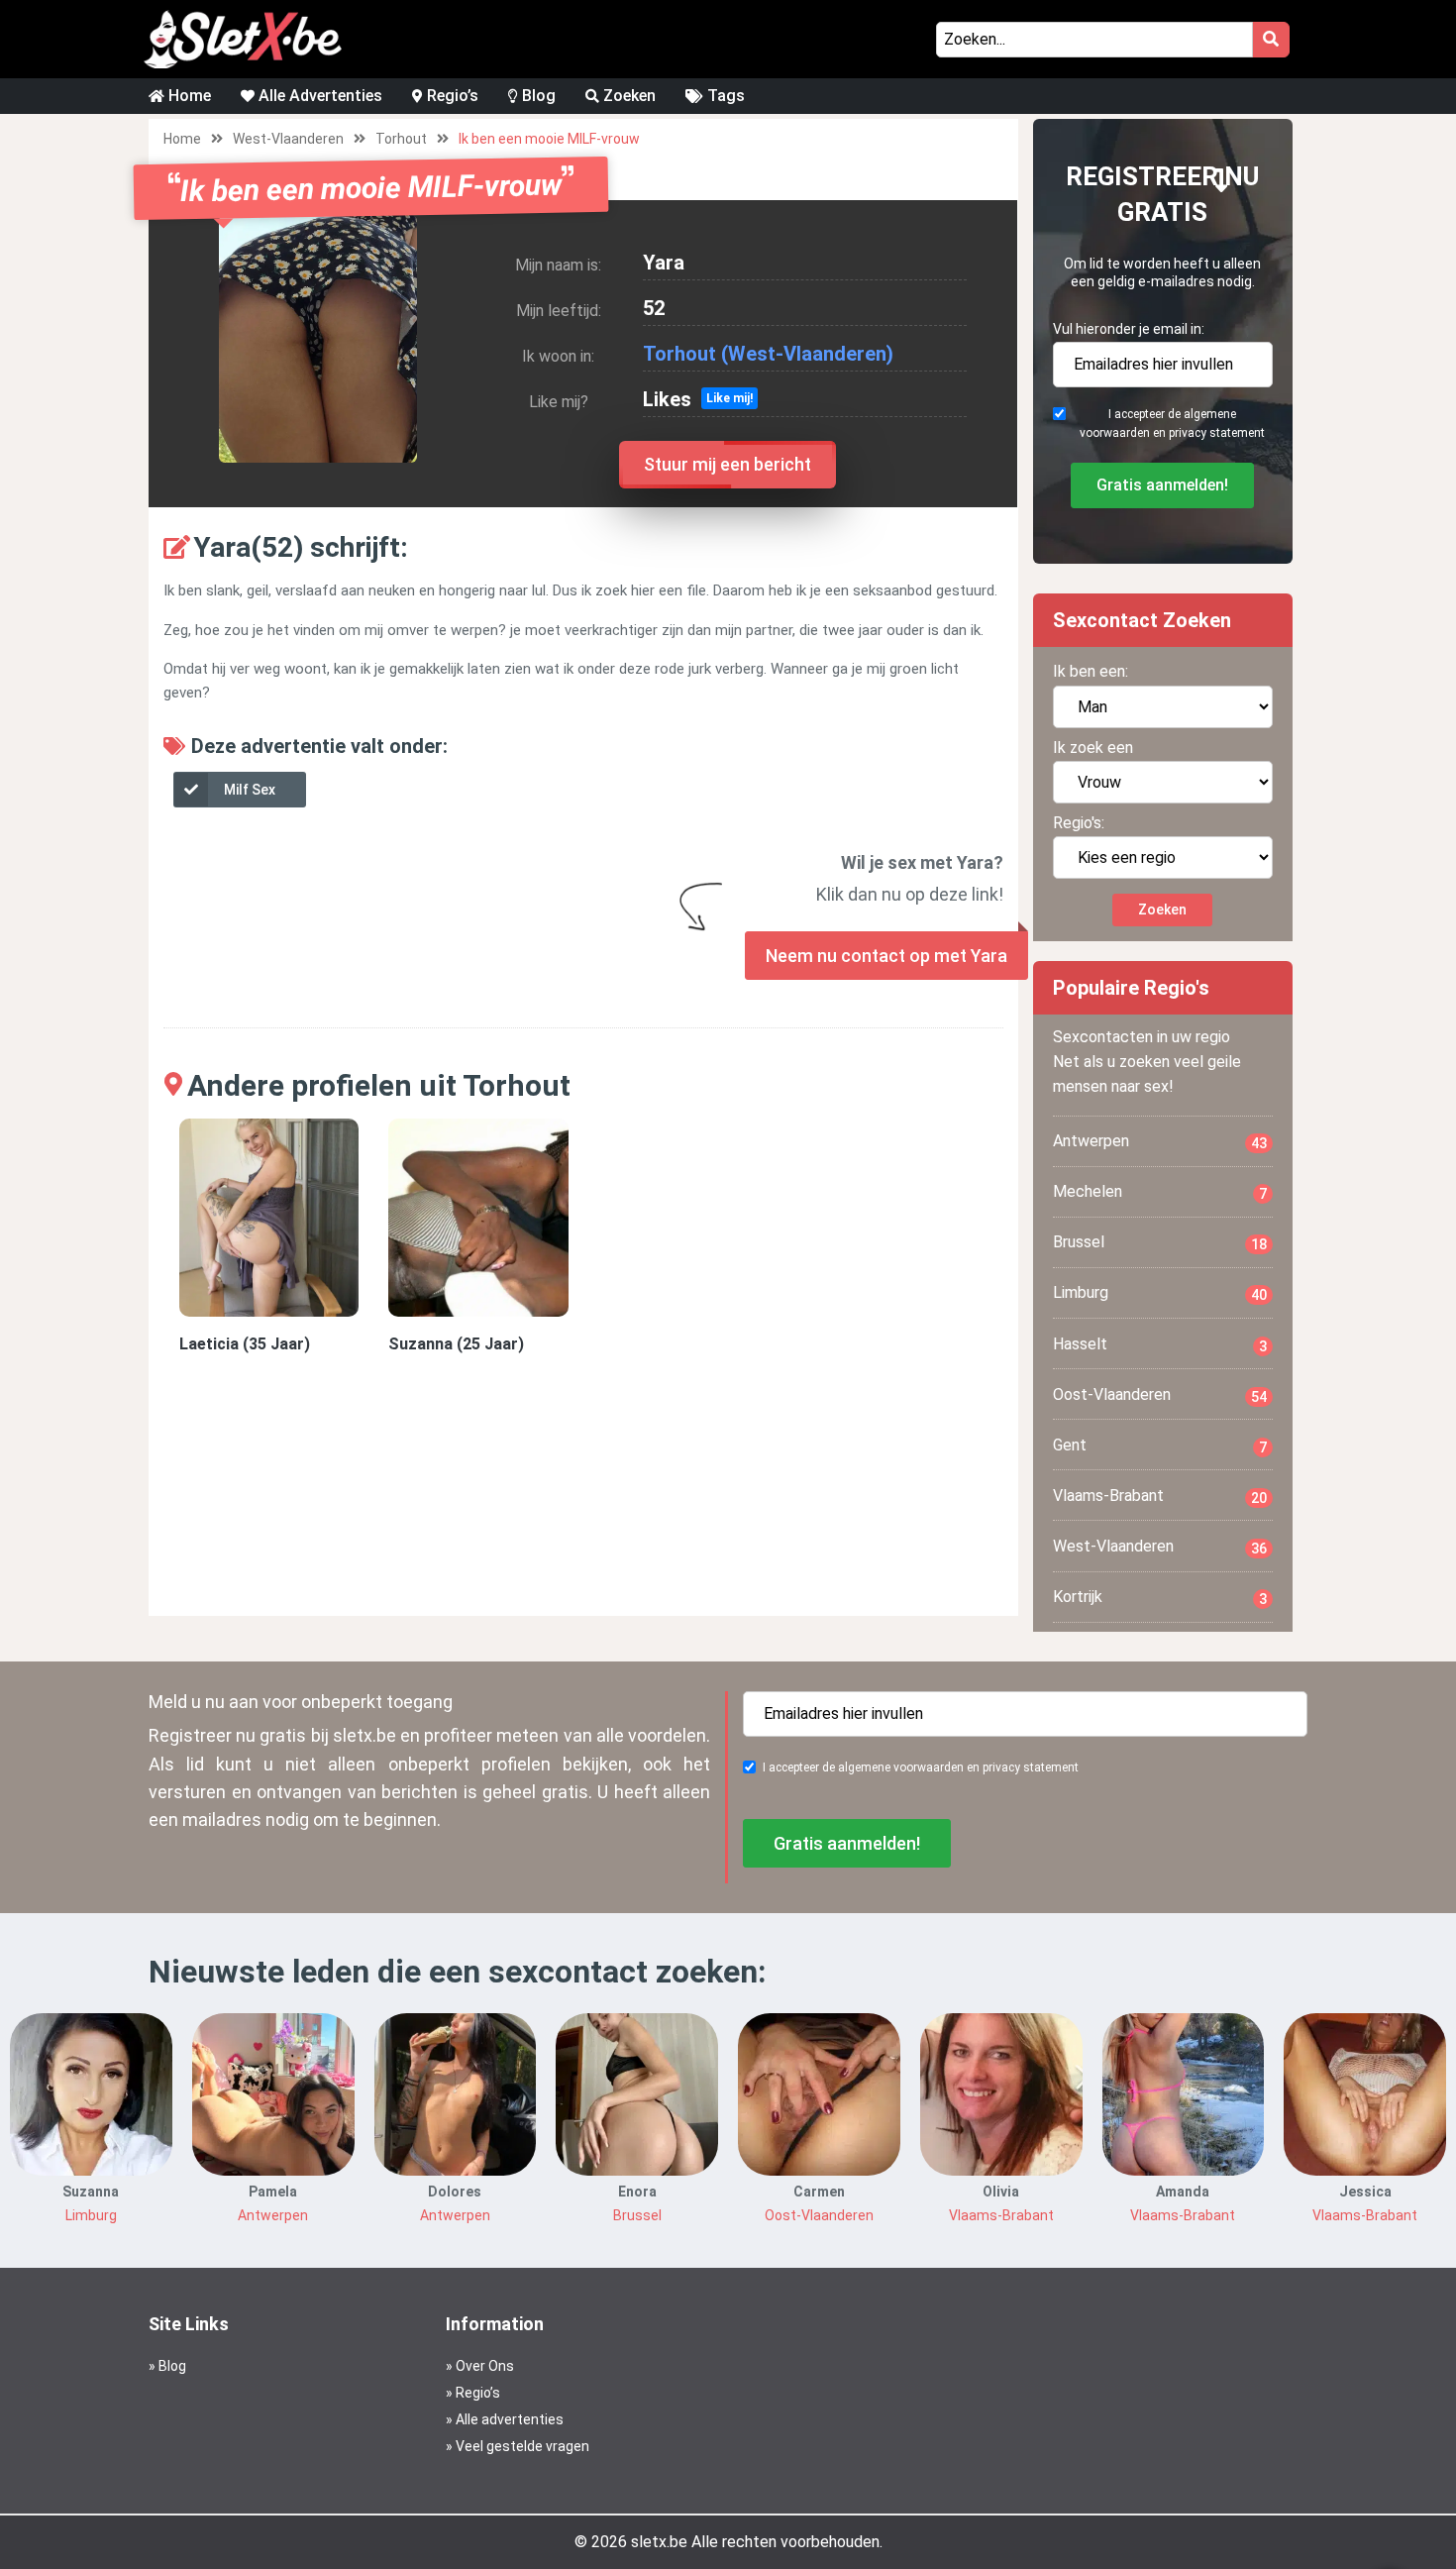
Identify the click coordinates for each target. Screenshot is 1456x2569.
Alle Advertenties (318, 96)
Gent (1160, 1445)
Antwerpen (1160, 1141)
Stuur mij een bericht (728, 464)
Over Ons (485, 2366)
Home (188, 96)
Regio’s (451, 96)
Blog (537, 96)
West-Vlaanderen (288, 139)
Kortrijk (1160, 1597)
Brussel (1160, 1242)
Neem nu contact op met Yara (886, 956)
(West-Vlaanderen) (807, 354)
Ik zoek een (1093, 748)
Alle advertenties (510, 2419)
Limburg (1160, 1293)
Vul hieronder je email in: (1129, 329)
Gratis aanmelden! (1162, 485)
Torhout (401, 139)
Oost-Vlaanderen (1160, 1395)
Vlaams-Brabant (1160, 1496)
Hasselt (1160, 1344)
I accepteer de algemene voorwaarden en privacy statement (1172, 424)
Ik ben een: (1091, 671)
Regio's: (1079, 823)
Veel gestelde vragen (522, 2446)
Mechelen (1160, 1192)
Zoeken (627, 96)
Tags (724, 96)
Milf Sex (250, 790)
